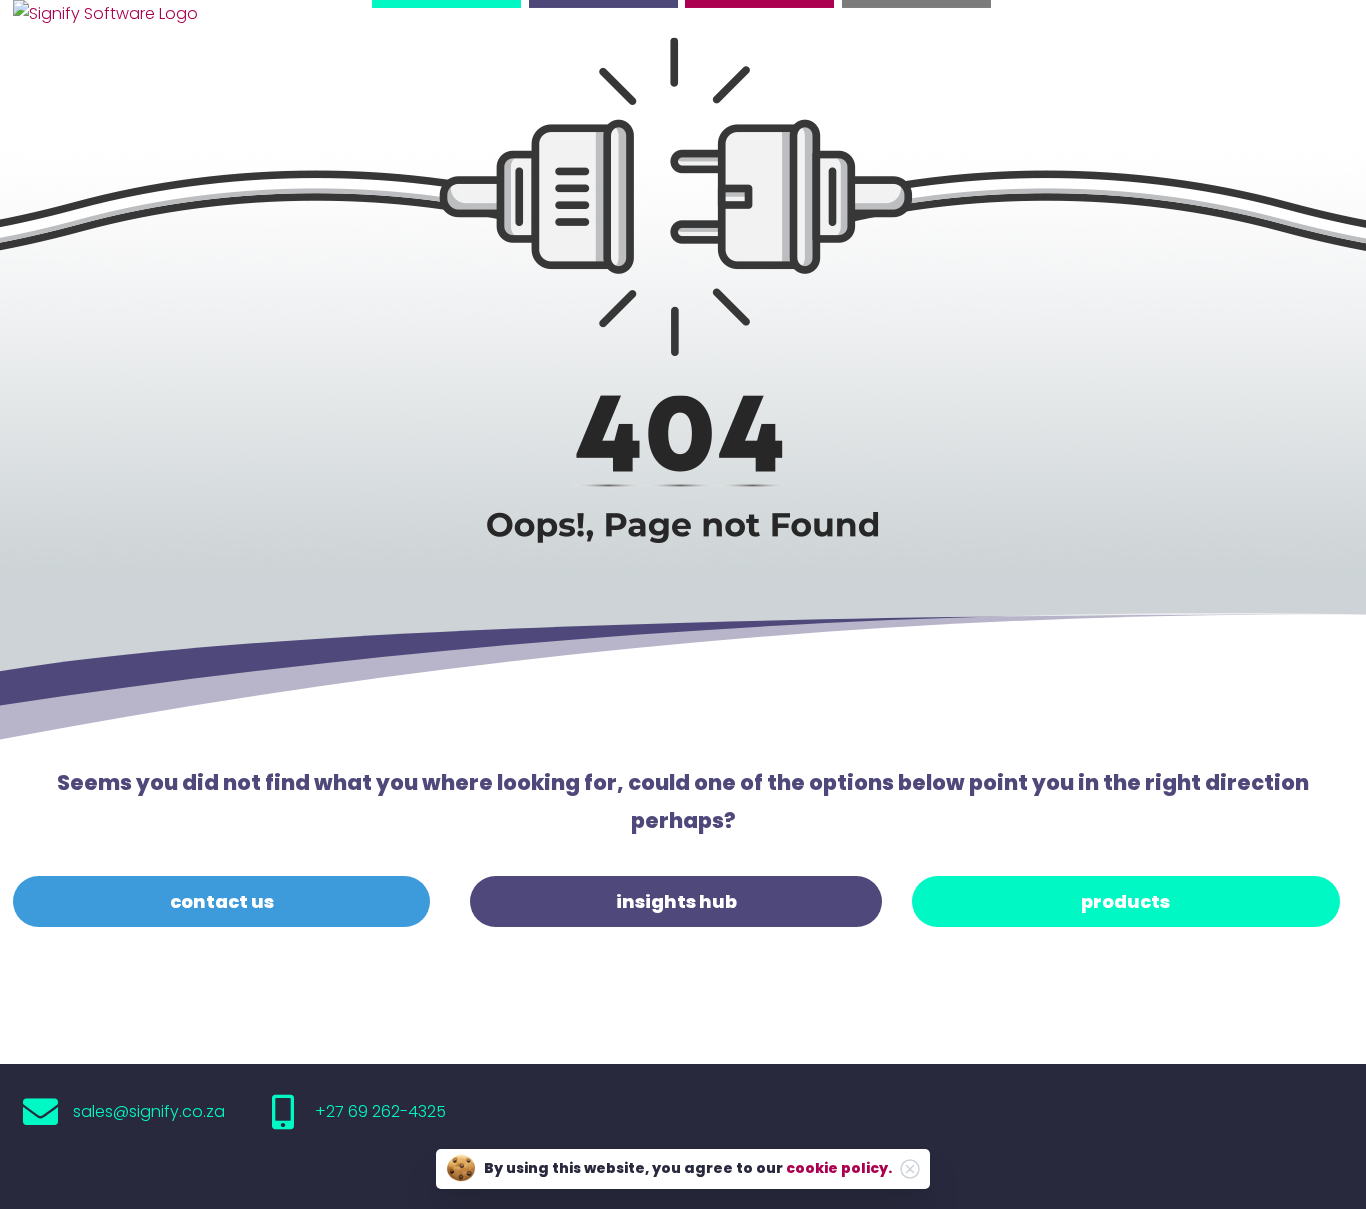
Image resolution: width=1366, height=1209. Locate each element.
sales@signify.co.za (149, 1111)
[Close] (910, 1169)
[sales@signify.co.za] (40, 1111)
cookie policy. (839, 1168)
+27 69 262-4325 (380, 1111)
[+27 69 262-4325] (282, 1111)
